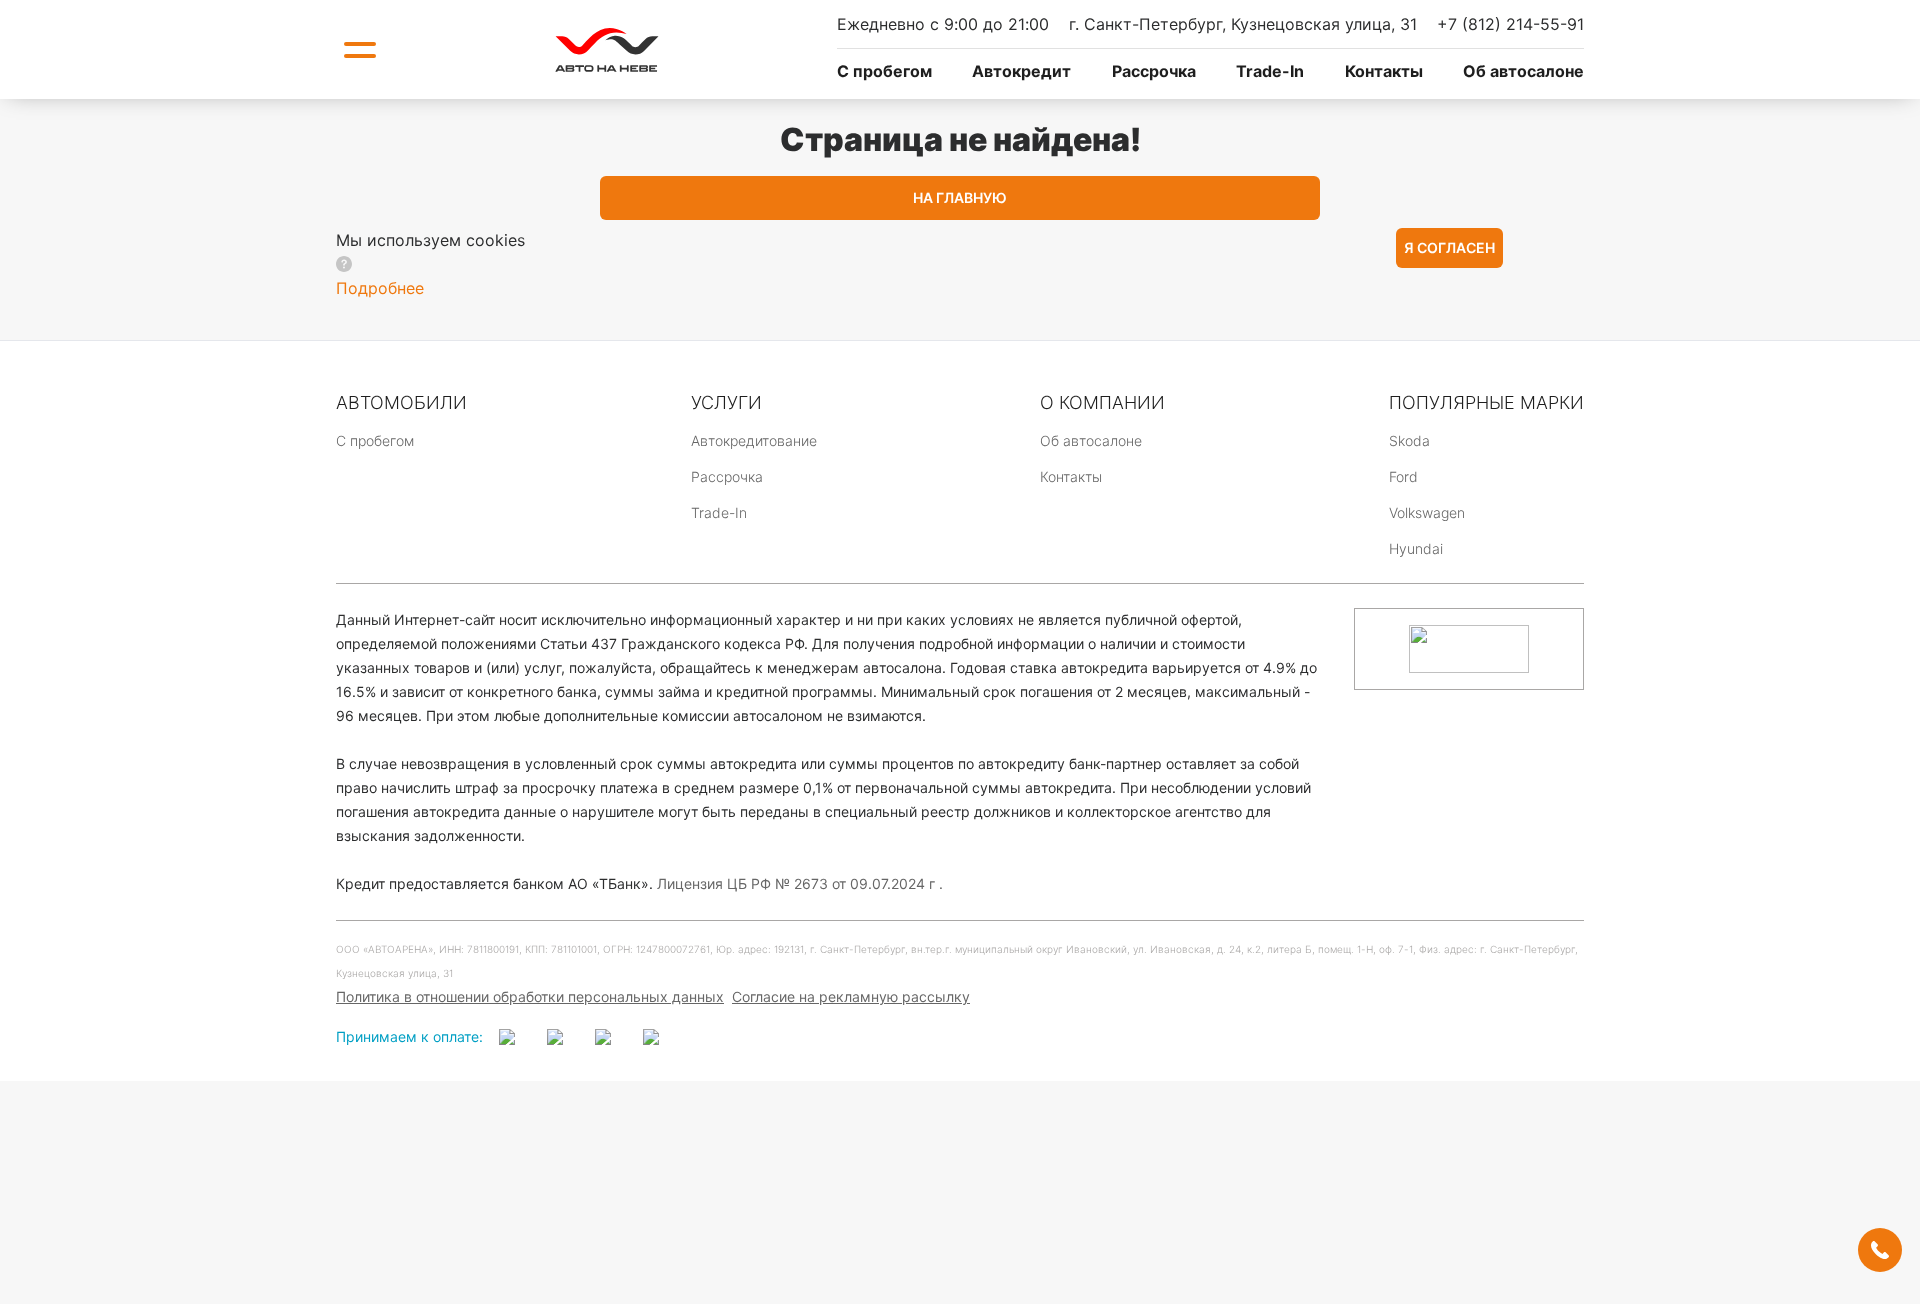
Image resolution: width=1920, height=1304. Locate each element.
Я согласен (1449, 247)
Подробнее (380, 288)
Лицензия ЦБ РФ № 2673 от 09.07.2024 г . (800, 883)
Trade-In (1270, 71)
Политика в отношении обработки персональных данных (530, 996)
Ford (1403, 476)
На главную (960, 197)
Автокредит (1021, 71)
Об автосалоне (1523, 71)
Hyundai (1416, 548)
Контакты (1384, 71)
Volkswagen (1427, 512)
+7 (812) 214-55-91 (1510, 24)
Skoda (1409, 440)
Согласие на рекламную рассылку (851, 996)
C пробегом (884, 71)
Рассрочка (1154, 71)
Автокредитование (754, 440)
